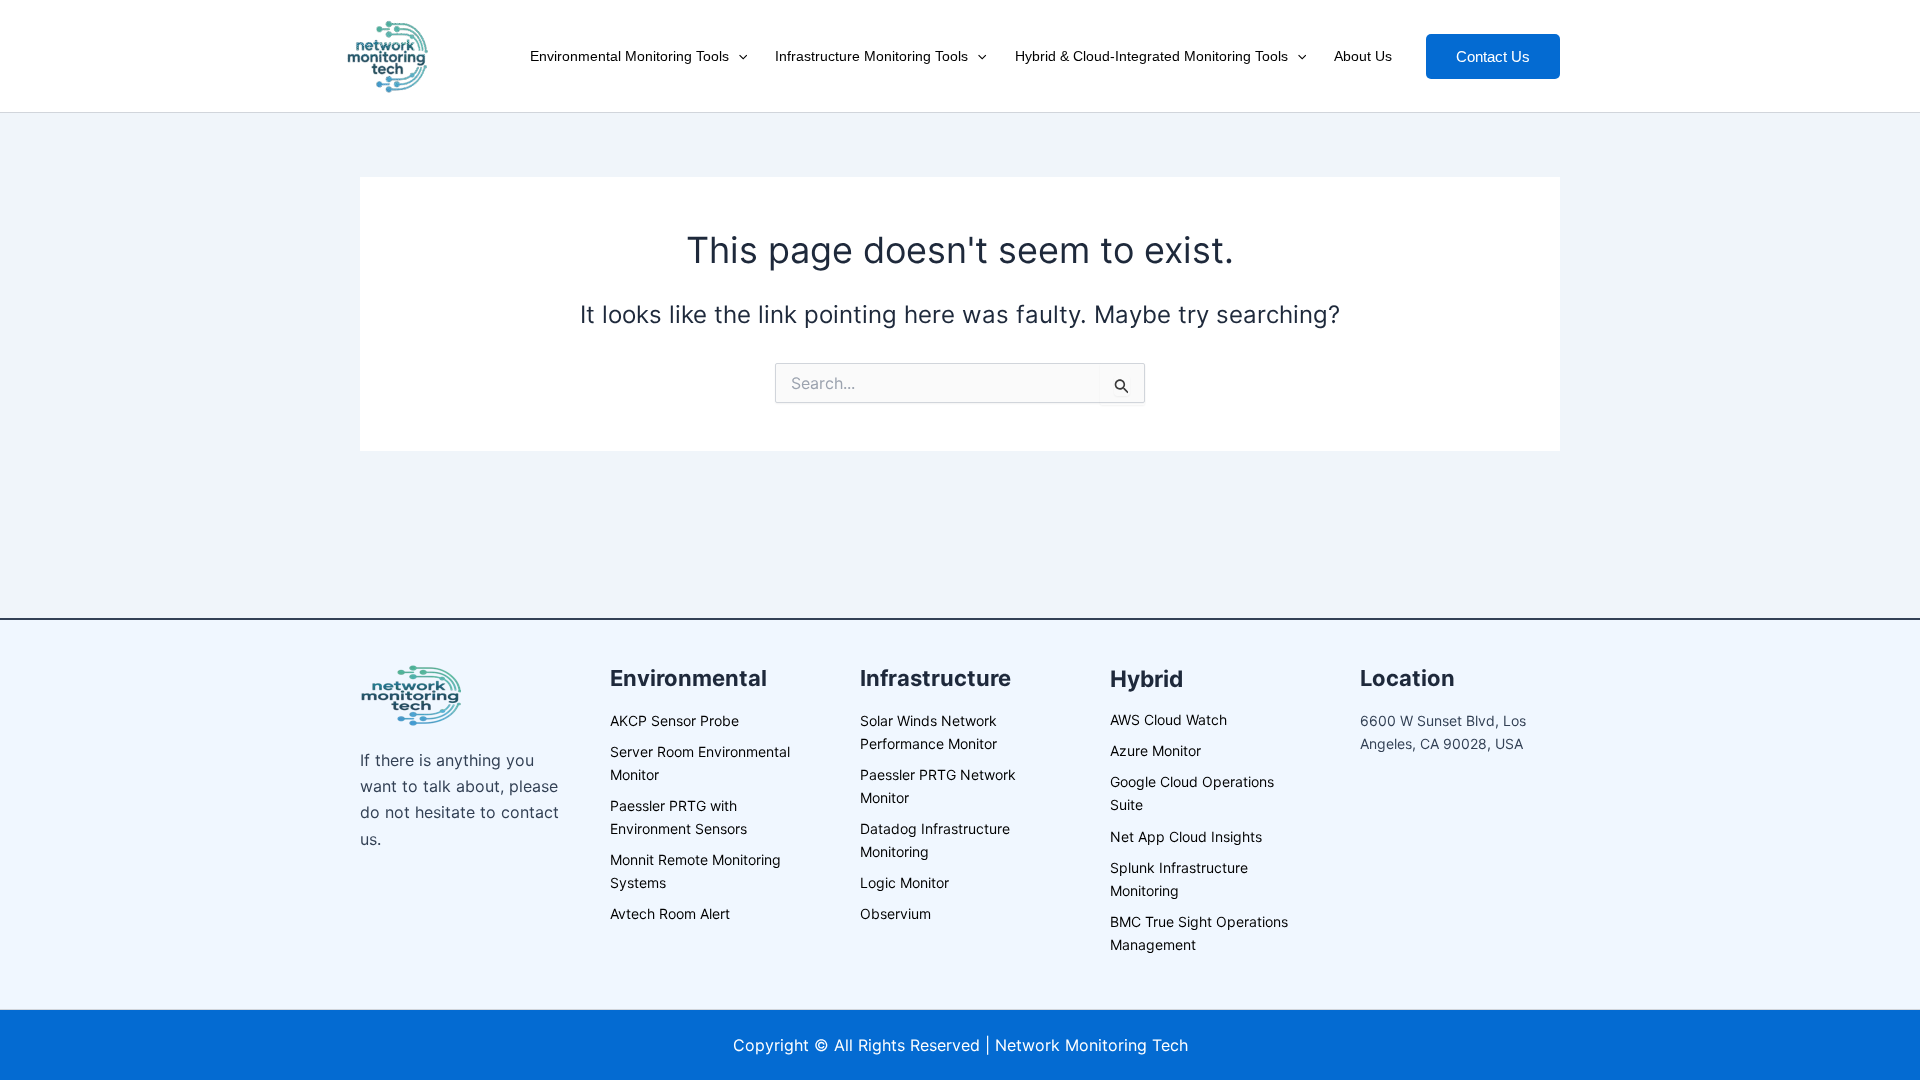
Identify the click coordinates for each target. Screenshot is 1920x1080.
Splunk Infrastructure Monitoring (1179, 879)
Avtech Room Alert (670, 913)
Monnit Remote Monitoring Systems (695, 871)
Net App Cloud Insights (1186, 836)
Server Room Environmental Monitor (700, 763)
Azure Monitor (1155, 750)
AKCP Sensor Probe (674, 720)
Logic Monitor (904, 882)
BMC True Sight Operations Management (1199, 933)
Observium (895, 913)
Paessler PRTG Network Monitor (938, 786)
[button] (738, 56)
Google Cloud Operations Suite (1192, 793)
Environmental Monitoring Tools (629, 56)
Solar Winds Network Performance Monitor (928, 732)
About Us (1363, 56)
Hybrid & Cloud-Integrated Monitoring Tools (1151, 56)
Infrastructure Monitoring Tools (871, 56)
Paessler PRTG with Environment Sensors (678, 817)
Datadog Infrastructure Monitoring (935, 840)
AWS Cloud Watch (1168, 719)
